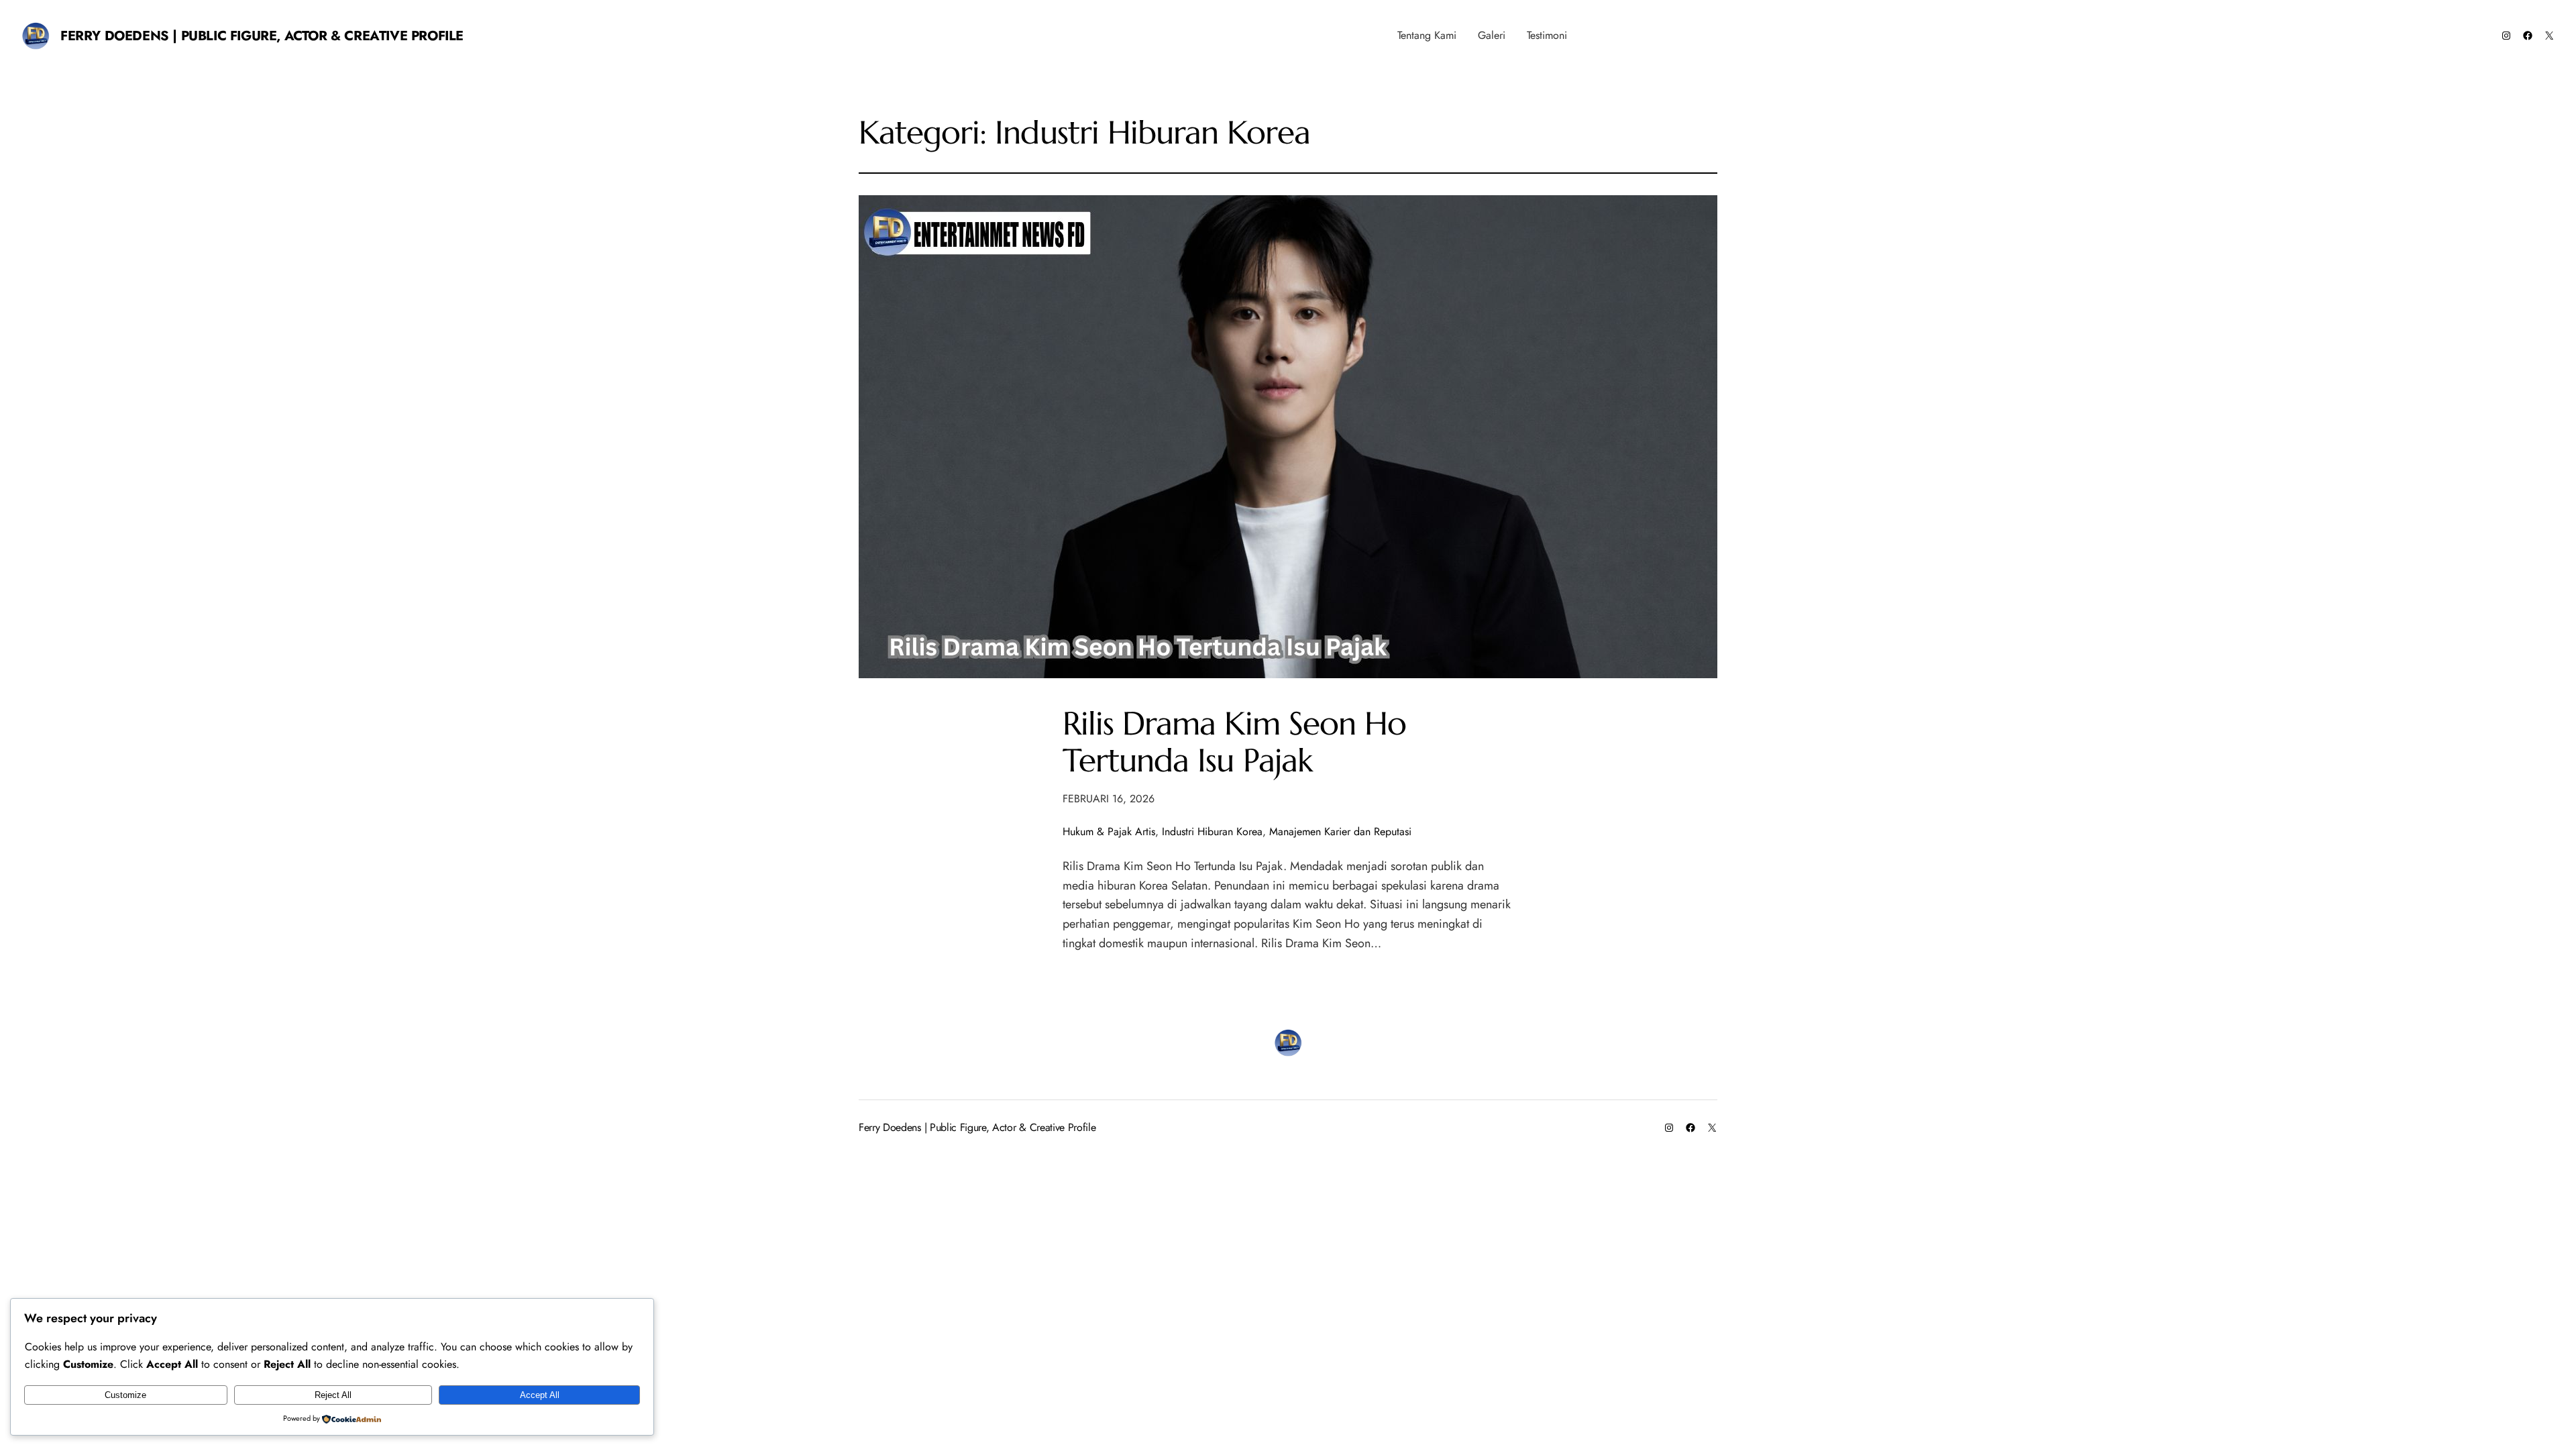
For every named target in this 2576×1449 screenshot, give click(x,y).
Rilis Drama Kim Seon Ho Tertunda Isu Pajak (1234, 742)
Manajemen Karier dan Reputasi (1340, 831)
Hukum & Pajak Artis (1109, 831)
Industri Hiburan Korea (1212, 831)
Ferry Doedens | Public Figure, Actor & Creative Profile (262, 36)
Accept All (540, 1395)
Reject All (333, 1395)
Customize (125, 1395)
